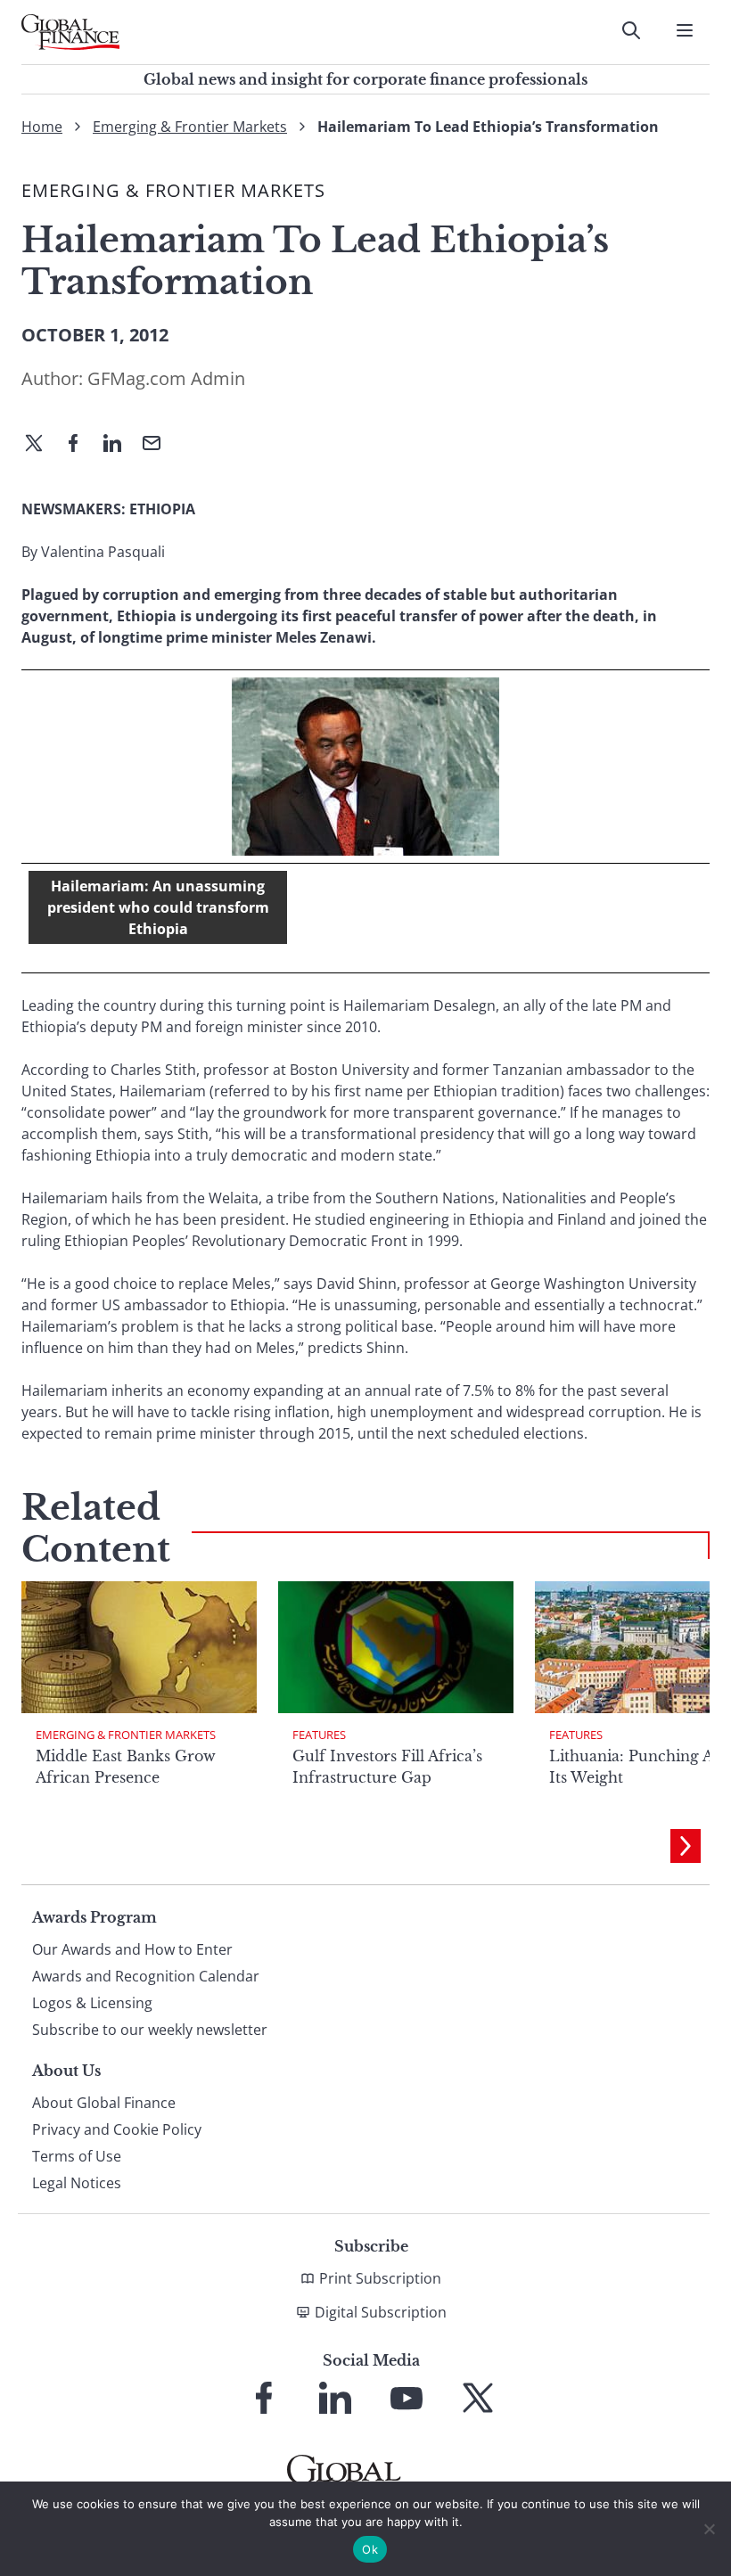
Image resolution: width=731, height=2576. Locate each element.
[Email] (159, 445)
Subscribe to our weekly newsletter (150, 2030)
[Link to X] (478, 2398)
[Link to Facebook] (264, 2398)
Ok (370, 2549)
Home (42, 127)
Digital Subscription (381, 2312)
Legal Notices (77, 2183)
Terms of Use (77, 2156)
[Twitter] (41, 445)
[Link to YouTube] (407, 2398)
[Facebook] (80, 445)
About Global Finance (104, 2103)
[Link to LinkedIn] (335, 2398)
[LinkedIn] (119, 445)
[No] (709, 2529)
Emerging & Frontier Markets (190, 127)
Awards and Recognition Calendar (146, 1976)
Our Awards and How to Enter (132, 1949)
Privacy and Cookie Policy (117, 2129)
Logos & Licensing (92, 2003)
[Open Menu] (685, 30)
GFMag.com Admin (166, 378)
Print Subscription (380, 2278)
